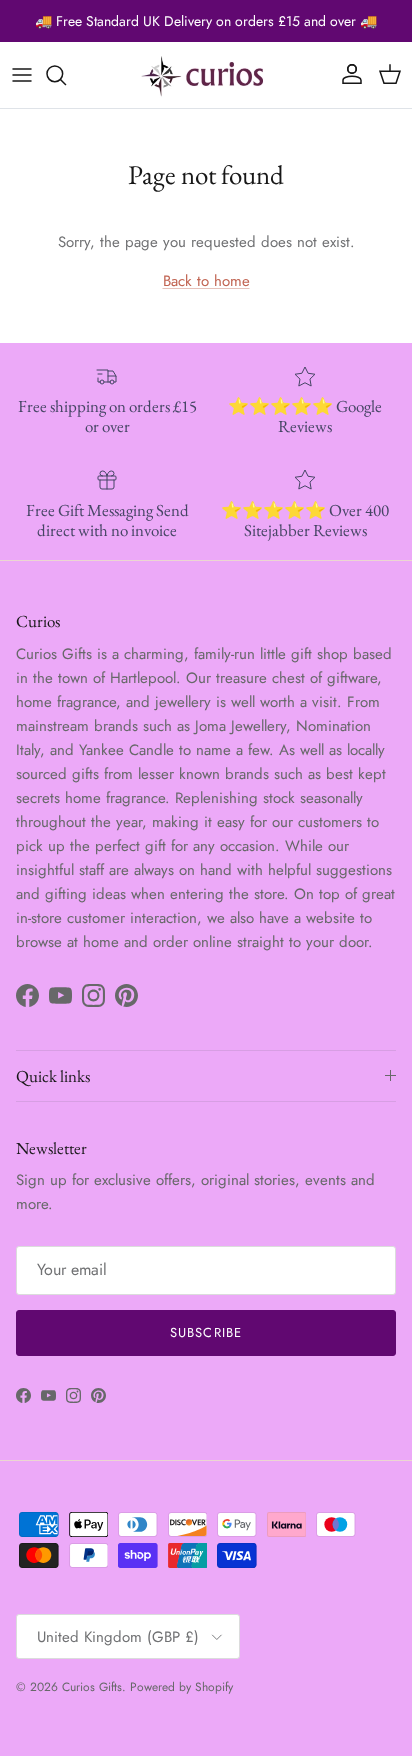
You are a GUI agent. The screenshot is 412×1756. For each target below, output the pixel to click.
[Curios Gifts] (206, 75)
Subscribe (205, 1332)
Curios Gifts (92, 1687)
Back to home (206, 281)
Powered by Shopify (181, 1687)
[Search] (66, 75)
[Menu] (22, 75)
